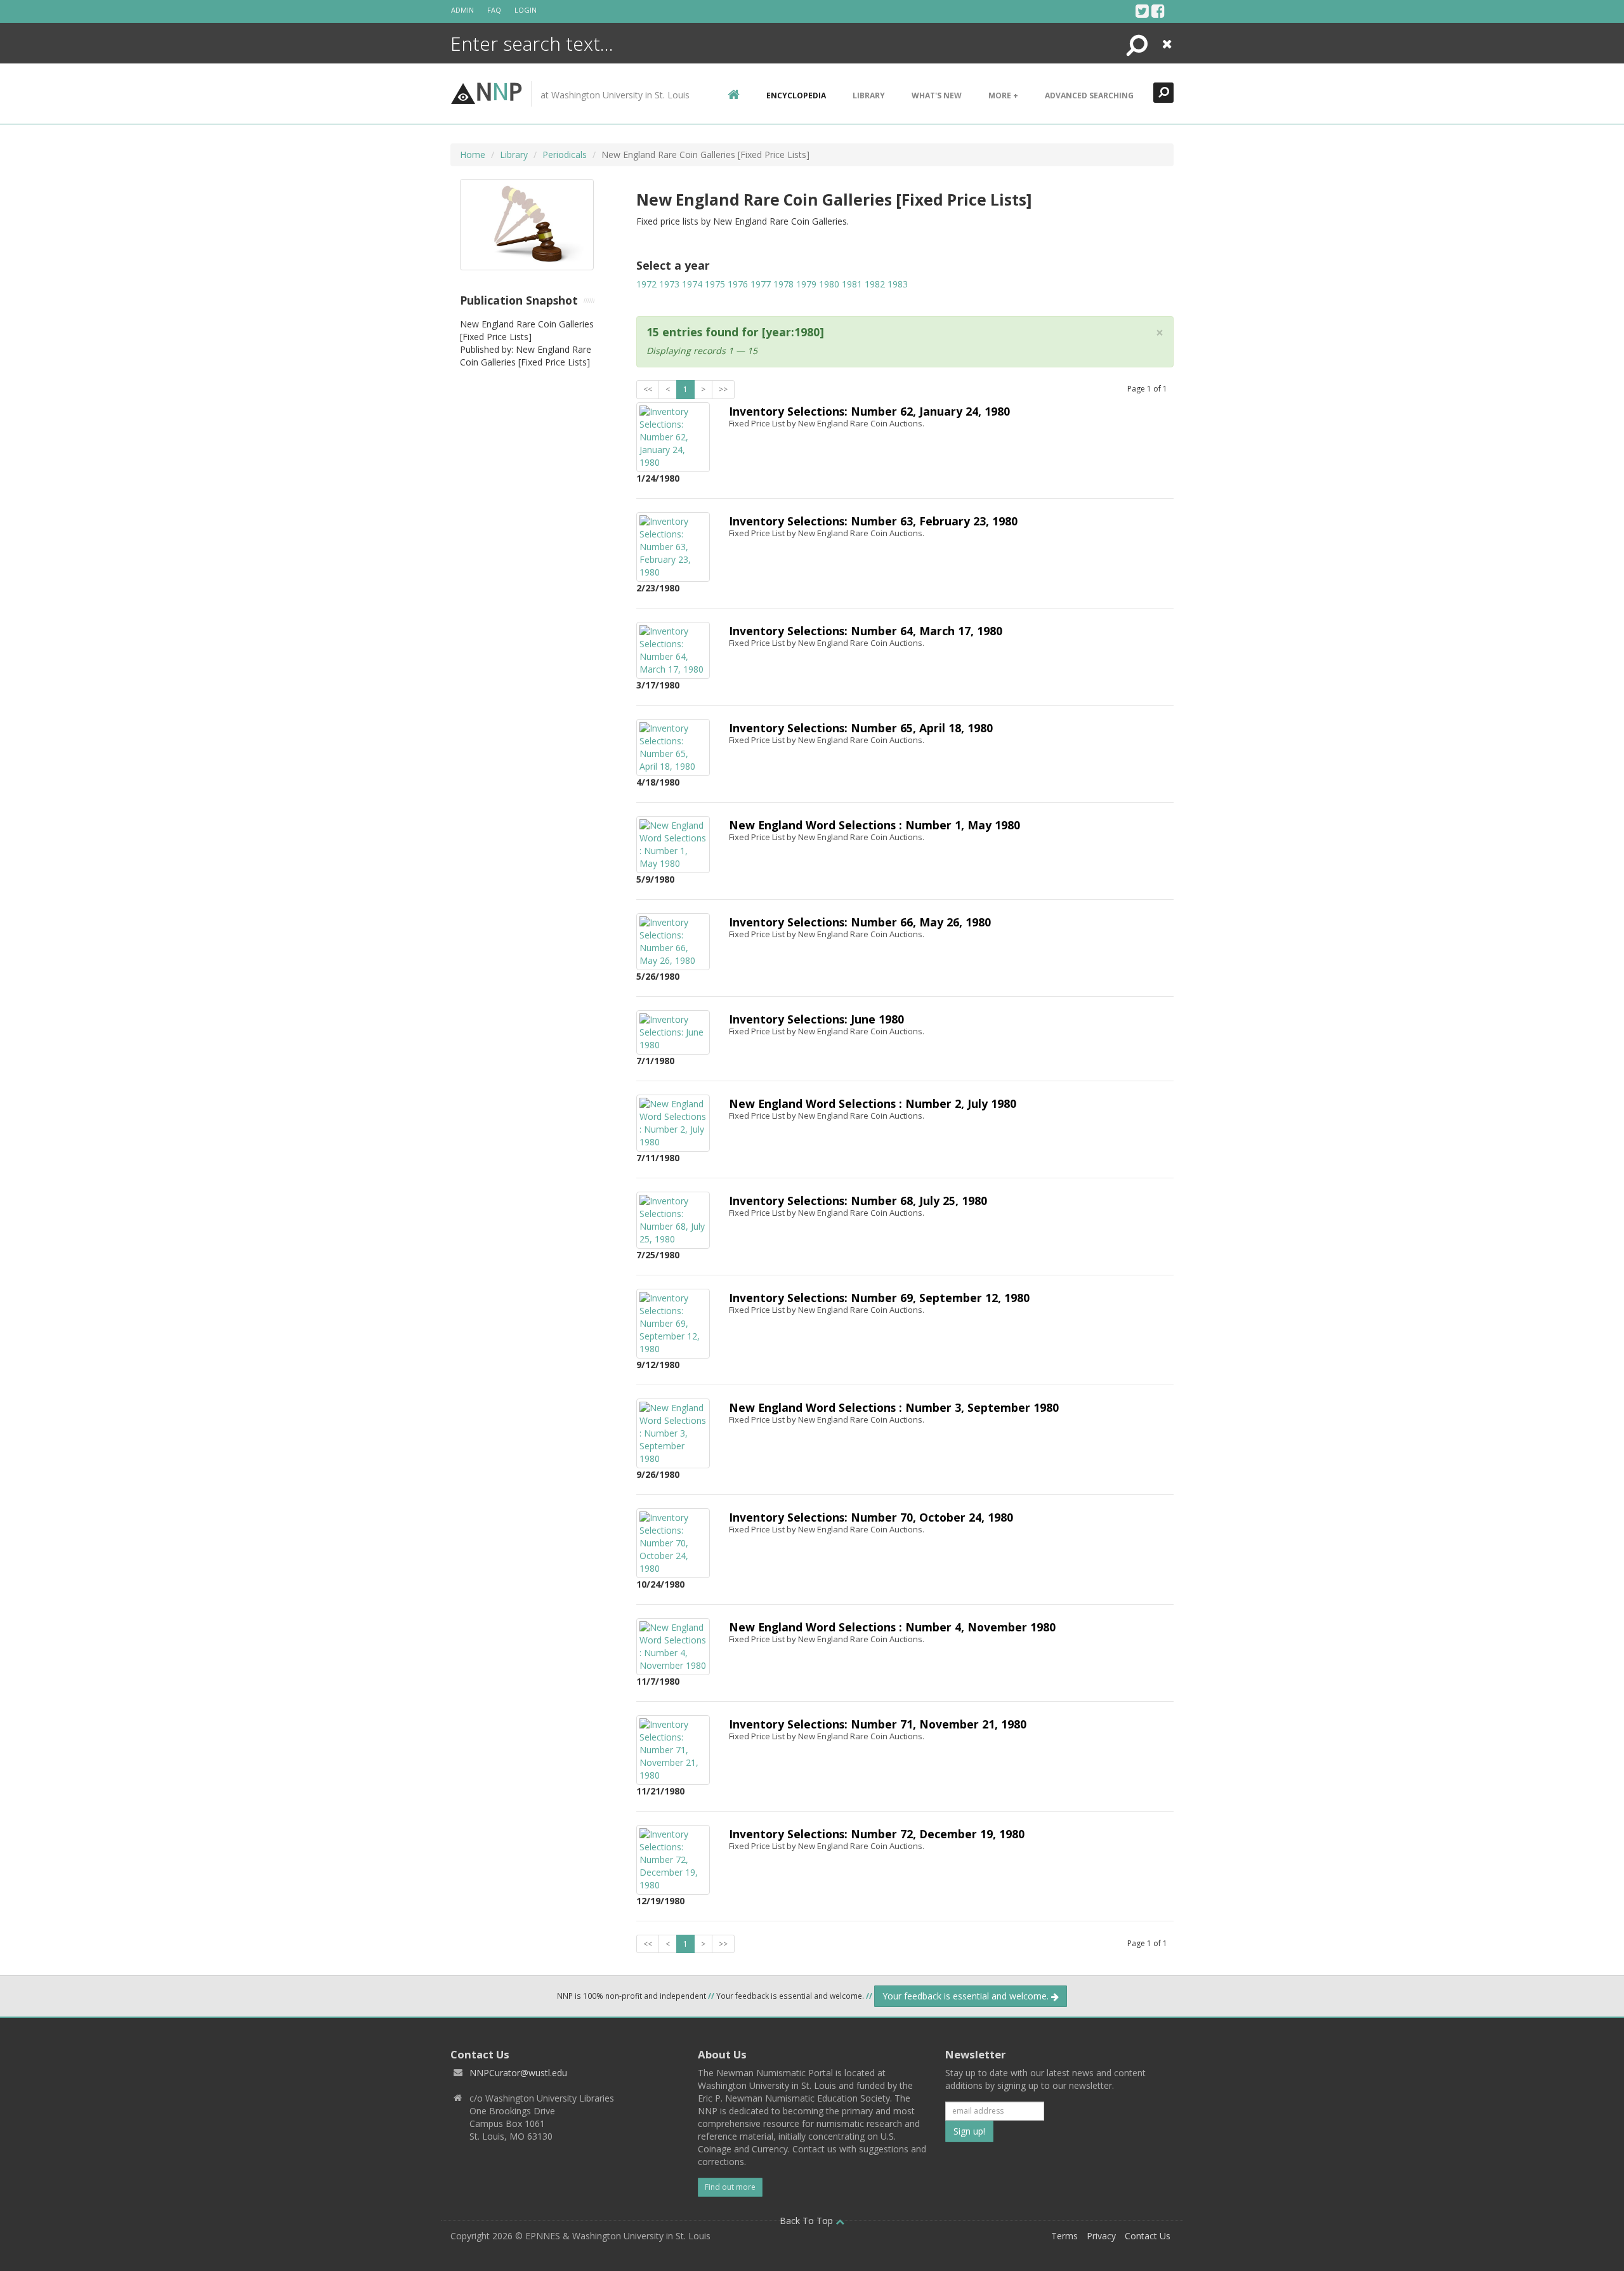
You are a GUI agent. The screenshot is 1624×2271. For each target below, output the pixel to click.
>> (723, 389)
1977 (761, 284)
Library (869, 95)
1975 (715, 284)
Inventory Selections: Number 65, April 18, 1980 (861, 728)
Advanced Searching (1089, 95)
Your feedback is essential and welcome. (967, 1996)
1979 (806, 284)
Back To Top (808, 2221)
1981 (852, 284)
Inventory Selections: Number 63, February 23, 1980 (873, 521)
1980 (829, 284)
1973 (669, 284)
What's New (937, 95)
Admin (462, 10)
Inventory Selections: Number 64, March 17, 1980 (866, 631)
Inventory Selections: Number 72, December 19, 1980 (877, 1834)
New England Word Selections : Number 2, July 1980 (873, 1103)
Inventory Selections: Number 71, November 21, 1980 (878, 1724)
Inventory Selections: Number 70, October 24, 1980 (871, 1517)
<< (648, 389)
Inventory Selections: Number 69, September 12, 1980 (879, 1298)
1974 (692, 284)
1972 (646, 284)
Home (473, 155)
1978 (783, 284)
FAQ (494, 10)
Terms (1064, 2236)
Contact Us (1148, 2236)
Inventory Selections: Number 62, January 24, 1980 (869, 411)
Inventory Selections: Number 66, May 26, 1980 (860, 922)
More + (1003, 95)
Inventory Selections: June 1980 (816, 1019)
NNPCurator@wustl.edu (518, 2073)
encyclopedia (796, 95)
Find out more (730, 2187)
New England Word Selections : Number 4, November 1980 (892, 1627)
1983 (898, 284)
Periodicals (565, 155)
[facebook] (1158, 11)
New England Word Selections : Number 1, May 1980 (874, 825)
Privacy (1101, 2236)
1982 (875, 284)
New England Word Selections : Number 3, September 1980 (894, 1407)
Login (526, 10)
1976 (738, 284)
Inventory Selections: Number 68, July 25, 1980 (858, 1201)
